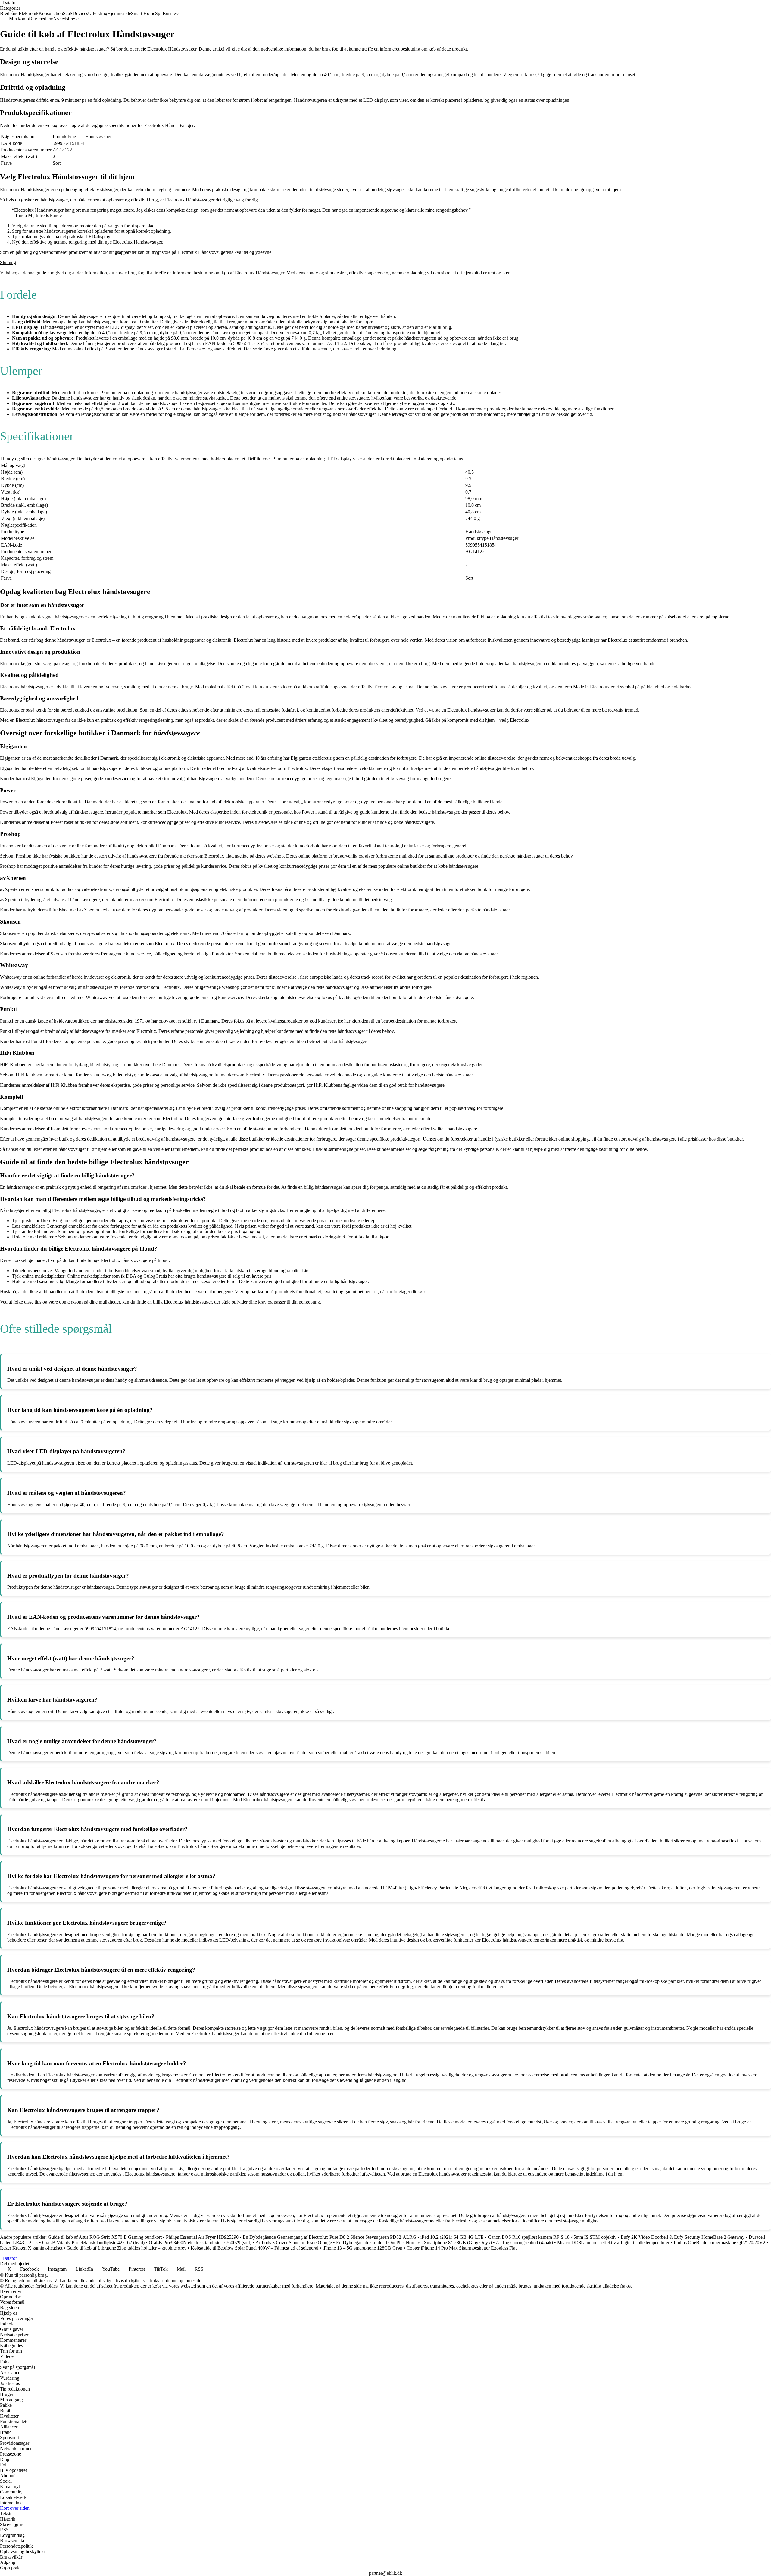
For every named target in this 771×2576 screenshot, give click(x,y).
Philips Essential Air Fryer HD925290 (202, 2237)
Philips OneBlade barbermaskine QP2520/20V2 (719, 2243)
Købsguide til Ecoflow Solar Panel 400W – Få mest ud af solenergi (254, 2248)
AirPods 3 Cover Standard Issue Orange (294, 2243)
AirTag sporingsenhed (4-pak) (524, 2243)
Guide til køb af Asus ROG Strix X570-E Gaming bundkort (105, 2237)
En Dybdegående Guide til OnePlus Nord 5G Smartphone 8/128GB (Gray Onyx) (414, 2243)
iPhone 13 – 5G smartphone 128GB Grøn (362, 2248)
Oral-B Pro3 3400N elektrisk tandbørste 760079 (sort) (200, 2243)
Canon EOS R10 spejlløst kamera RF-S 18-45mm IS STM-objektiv (552, 2237)
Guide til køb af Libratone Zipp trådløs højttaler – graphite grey (126, 2248)
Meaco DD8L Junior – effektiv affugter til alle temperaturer (613, 2243)
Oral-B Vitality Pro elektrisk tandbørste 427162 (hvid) (93, 2243)
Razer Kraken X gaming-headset (31, 2248)
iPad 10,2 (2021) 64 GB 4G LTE (452, 2237)
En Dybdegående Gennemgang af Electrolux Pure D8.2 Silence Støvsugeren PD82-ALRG (329, 2237)
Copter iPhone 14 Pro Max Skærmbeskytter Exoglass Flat (462, 2248)
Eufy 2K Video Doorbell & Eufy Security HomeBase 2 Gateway (683, 2237)
